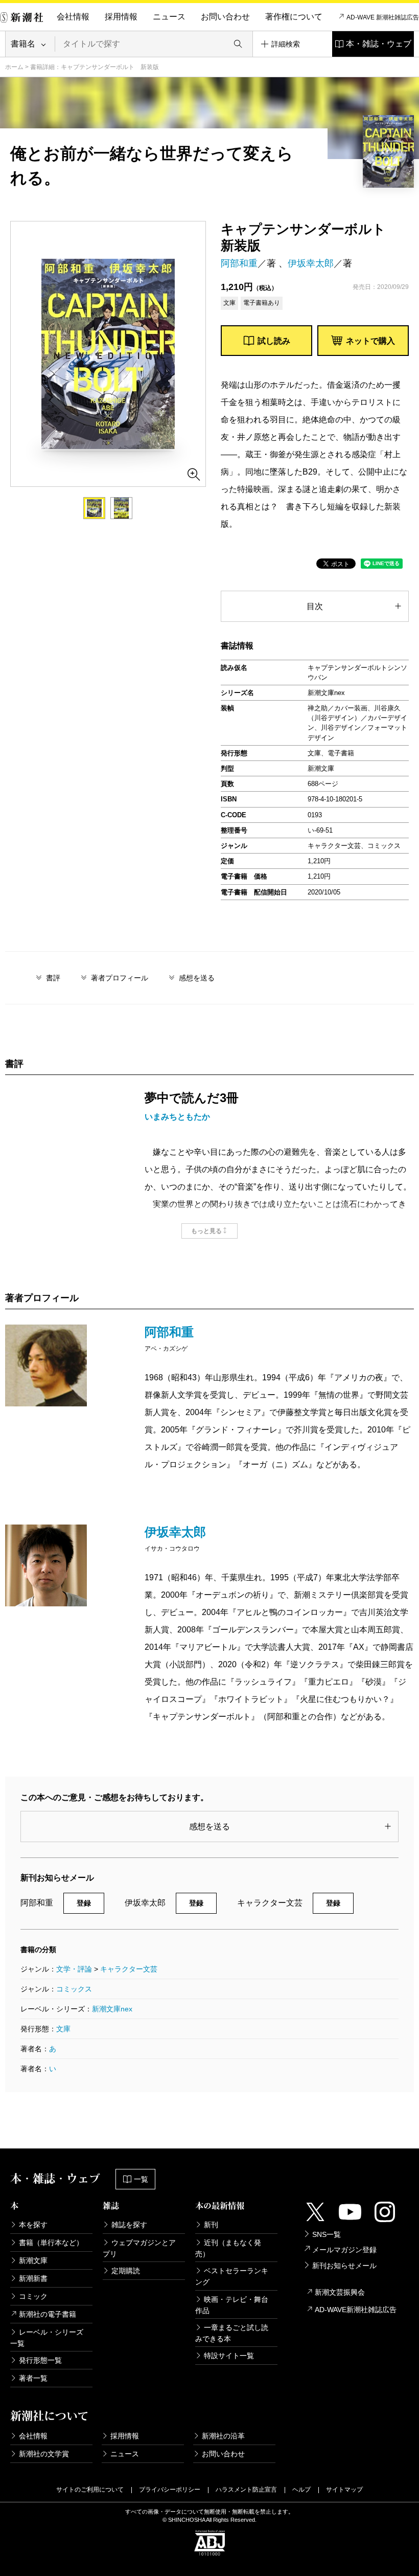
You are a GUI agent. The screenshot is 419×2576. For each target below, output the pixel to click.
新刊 (211, 2225)
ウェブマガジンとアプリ (139, 2248)
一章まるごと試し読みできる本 (232, 2333)
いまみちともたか (177, 1117)
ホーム (14, 67)
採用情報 (121, 17)
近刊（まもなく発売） (228, 2248)
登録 (84, 1903)
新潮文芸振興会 (340, 2292)
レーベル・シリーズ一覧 (47, 2338)
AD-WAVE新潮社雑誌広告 (356, 2310)
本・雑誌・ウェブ (379, 44)
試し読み (274, 341)
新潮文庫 (33, 2260)
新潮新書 (33, 2278)
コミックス (74, 1989)
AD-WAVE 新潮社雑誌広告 (383, 17)
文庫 (63, 2029)
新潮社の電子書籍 (48, 2314)
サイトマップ (344, 2490)
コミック (33, 2296)
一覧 (141, 2179)
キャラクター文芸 (129, 1969)
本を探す (33, 2225)
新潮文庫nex (112, 2009)
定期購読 (126, 2271)
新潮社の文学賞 (44, 2454)
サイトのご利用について (90, 2490)
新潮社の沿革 (223, 2436)
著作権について (294, 17)
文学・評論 (74, 1969)
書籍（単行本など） (51, 2243)
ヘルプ (301, 2490)
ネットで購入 (370, 341)
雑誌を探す (129, 2225)
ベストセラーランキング (232, 2276)
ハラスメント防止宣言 (246, 2490)
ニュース (169, 17)
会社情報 (73, 17)
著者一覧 (33, 2378)
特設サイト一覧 (229, 2356)
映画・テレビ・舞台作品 (232, 2305)
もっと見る (206, 1231)
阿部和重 (239, 263)
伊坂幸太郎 (311, 263)
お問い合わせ (225, 17)
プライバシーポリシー (170, 2490)
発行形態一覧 (40, 2360)
